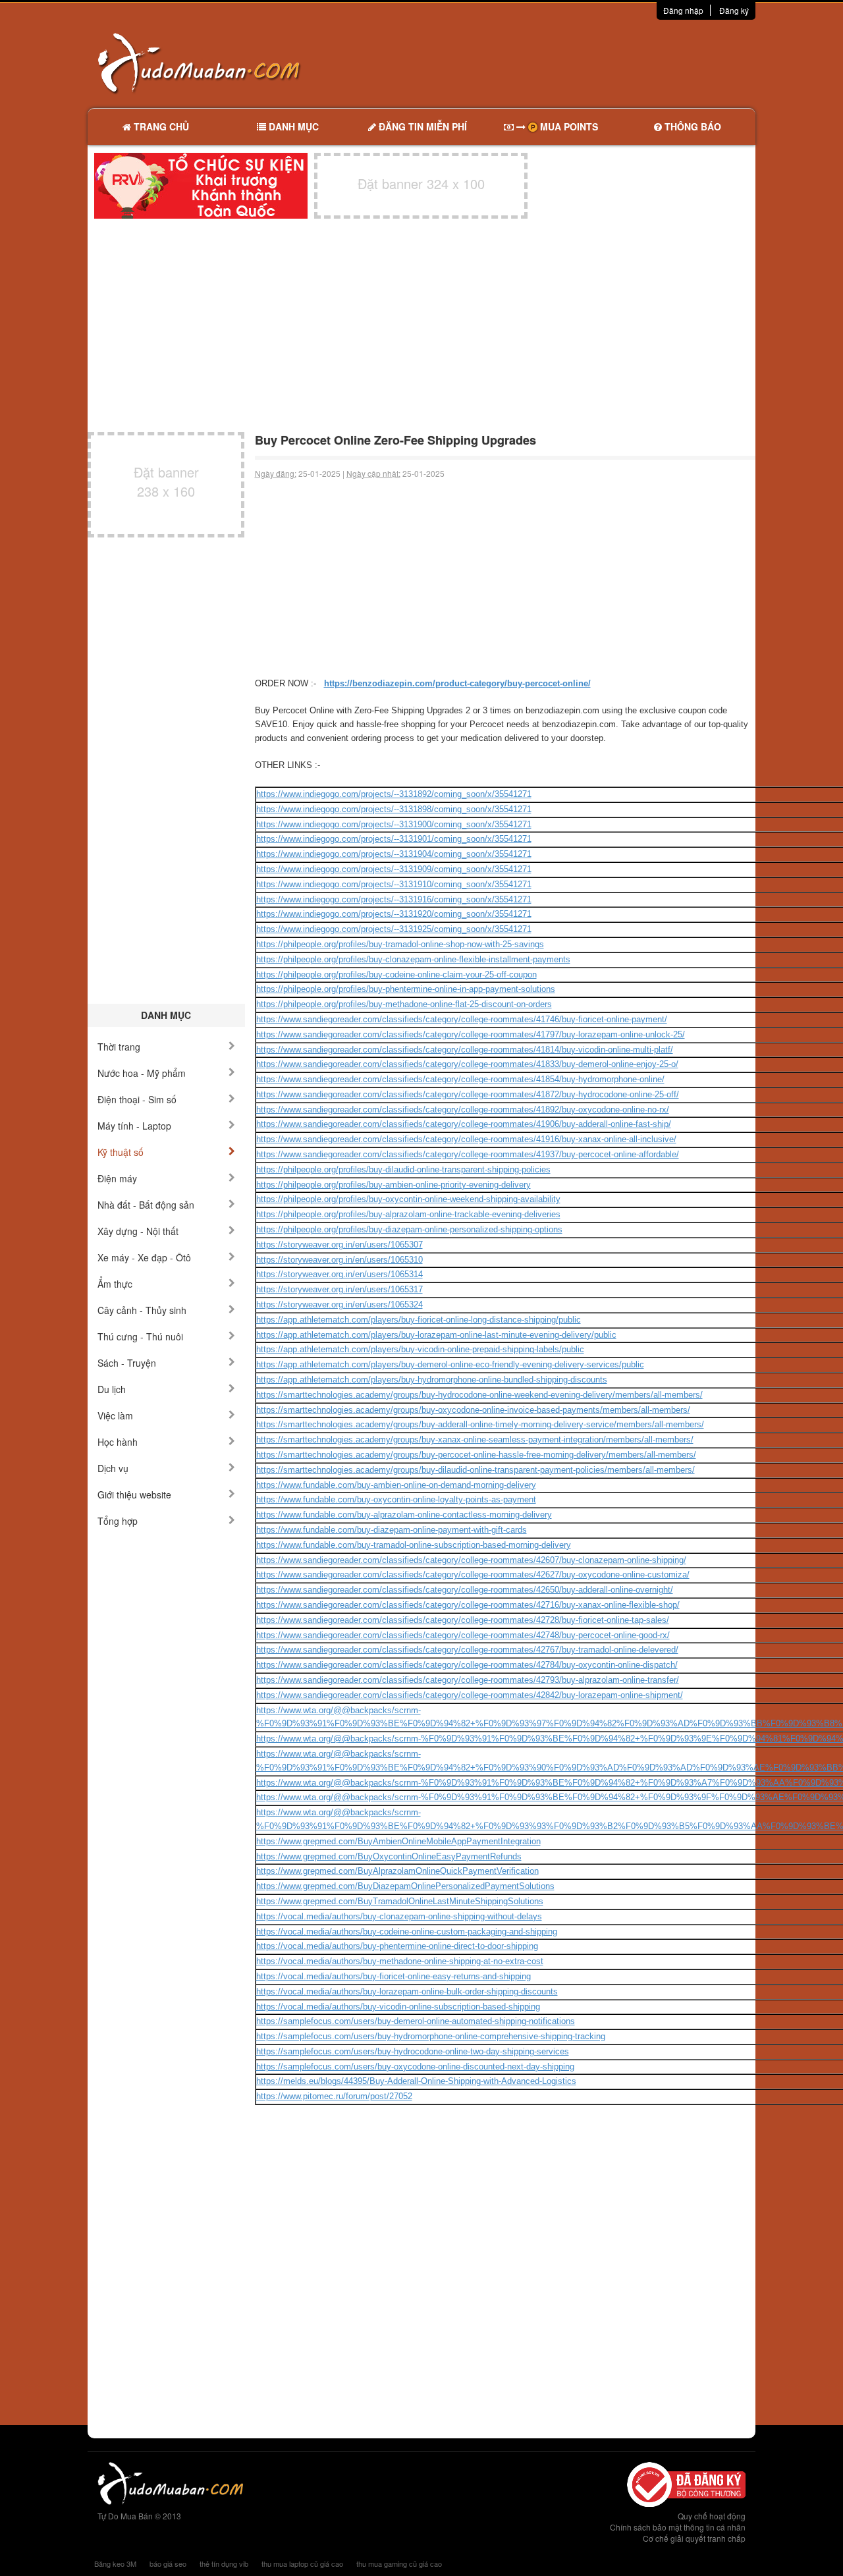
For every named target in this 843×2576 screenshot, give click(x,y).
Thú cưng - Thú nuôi (140, 1336)
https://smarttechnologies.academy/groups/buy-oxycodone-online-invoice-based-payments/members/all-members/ (473, 1410)
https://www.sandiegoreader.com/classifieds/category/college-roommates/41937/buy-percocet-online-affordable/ (468, 1154)
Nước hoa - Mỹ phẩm (142, 1073)
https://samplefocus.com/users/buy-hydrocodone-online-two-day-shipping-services (413, 2051)
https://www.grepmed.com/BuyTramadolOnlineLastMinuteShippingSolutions (400, 1901)
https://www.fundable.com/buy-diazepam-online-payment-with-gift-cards (392, 1530)
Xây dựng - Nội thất (138, 1231)
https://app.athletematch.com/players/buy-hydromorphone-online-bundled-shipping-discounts (432, 1380)
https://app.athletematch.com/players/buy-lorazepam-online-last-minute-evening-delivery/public (436, 1335)
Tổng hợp (118, 1521)
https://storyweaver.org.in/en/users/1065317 (340, 1289)
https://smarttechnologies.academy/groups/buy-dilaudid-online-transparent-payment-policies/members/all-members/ (476, 1470)
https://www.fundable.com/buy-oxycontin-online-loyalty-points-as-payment (396, 1499)
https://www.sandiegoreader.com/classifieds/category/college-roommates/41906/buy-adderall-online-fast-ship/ (464, 1124)
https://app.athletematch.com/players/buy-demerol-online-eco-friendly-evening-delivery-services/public (450, 1364)
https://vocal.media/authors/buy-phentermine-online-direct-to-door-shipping (397, 1946)
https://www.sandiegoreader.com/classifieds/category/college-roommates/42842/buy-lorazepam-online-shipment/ (470, 1695)
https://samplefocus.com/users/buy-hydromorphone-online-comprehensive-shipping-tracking (431, 2036)
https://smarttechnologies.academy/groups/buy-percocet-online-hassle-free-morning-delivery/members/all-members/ (476, 1455)
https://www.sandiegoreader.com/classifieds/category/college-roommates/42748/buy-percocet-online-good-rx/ (463, 1635)
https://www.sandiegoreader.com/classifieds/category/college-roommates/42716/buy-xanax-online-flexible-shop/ (468, 1605)
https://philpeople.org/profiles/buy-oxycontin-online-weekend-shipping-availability (408, 1199)
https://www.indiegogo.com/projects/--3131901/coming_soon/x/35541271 (394, 839)
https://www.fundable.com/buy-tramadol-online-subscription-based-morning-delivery (414, 1545)
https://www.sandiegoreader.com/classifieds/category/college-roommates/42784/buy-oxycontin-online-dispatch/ (467, 1665)
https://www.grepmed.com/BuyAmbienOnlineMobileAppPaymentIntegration (398, 1841)
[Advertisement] (560, 63)
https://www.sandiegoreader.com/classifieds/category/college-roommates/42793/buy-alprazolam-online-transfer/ (468, 1680)
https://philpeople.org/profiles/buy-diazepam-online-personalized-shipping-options (409, 1229)
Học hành (118, 1442)
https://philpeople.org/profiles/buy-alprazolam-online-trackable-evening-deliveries (408, 1214)
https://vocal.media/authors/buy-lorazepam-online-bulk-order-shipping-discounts (407, 1991)
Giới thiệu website (134, 1494)
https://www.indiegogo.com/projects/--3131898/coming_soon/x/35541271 (394, 809)
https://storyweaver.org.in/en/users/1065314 (340, 1274)
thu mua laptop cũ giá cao (302, 2563)
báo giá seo (168, 2563)
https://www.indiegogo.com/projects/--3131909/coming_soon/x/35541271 (394, 869)
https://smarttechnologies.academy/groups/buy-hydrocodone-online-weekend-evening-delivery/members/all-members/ (479, 1395)
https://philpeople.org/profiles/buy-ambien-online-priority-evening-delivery (394, 1185)
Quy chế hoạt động (712, 2516)
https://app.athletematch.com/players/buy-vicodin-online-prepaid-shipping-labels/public (420, 1349)
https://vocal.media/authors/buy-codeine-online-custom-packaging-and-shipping (407, 1932)
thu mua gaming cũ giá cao (399, 2563)
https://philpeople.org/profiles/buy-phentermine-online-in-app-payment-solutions (406, 989)
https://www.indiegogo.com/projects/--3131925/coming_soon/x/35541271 (394, 929)
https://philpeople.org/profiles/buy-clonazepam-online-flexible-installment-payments (413, 959)
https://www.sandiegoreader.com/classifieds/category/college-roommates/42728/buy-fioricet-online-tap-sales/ (463, 1620)
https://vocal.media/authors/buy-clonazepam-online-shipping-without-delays (399, 1916)
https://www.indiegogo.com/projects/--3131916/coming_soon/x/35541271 (394, 899)
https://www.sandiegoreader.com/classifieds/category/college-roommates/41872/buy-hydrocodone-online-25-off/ (468, 1094)
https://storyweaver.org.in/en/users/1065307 (340, 1245)
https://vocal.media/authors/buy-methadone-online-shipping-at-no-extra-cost (400, 1961)
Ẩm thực (115, 1284)
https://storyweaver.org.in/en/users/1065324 (340, 1304)
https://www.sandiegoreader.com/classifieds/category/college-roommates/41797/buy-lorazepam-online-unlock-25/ (471, 1034)
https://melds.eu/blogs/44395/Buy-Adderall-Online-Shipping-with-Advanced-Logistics (416, 2081)
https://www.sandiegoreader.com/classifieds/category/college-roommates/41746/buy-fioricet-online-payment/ (462, 1019)
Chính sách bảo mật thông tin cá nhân (678, 2527)
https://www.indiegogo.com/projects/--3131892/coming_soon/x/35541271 (394, 794)
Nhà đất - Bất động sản (146, 1205)
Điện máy (117, 1178)
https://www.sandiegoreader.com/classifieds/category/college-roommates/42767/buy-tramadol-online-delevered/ (467, 1650)
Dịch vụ (113, 1468)
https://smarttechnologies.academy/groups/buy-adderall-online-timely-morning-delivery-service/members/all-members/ (480, 1424)
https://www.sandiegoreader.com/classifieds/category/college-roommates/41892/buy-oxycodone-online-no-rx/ (463, 1110)
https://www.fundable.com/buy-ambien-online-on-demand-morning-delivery (396, 1485)
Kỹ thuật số (121, 1152)
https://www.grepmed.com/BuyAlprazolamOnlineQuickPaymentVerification (397, 1871)
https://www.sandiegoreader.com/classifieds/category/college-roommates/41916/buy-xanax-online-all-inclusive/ (466, 1139)
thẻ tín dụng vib (224, 2563)
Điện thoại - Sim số (137, 1099)
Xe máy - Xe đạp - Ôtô (144, 1257)
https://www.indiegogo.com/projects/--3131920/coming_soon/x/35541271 (394, 914)
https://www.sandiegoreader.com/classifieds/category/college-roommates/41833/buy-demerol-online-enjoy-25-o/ (467, 1064)
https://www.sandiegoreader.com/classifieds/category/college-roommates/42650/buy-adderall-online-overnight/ (465, 1590)
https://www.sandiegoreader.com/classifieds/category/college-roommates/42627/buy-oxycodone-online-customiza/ (473, 1575)
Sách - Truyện (127, 1363)
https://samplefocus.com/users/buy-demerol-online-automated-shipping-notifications (416, 2021)
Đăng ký (734, 10)
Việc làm (115, 1415)
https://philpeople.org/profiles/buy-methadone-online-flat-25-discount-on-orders (404, 1004)
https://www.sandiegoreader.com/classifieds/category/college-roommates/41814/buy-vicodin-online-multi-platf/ (465, 1050)
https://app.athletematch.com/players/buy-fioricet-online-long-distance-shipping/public (419, 1320)
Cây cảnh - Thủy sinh (142, 1310)
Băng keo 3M (115, 2563)
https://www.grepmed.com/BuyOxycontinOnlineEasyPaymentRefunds (389, 1856)
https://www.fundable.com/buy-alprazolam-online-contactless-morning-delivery (404, 1515)
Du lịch (112, 1389)
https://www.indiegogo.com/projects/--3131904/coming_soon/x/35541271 (394, 854)
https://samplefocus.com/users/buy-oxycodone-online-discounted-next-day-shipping (415, 2067)
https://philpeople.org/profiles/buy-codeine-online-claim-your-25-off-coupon (396, 974)
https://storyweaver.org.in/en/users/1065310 (340, 1260)
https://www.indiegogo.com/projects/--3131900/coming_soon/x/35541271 (394, 824)
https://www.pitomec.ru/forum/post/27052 (334, 2096)
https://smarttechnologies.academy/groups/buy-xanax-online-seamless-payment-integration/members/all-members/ (475, 1439)
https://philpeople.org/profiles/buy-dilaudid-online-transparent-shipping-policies (403, 1169)
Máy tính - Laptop (134, 1126)
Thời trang (119, 1047)
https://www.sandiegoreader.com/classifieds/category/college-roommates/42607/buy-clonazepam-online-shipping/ (471, 1560)
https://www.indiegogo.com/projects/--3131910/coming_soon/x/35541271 (394, 884)
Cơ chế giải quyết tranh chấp (694, 2538)
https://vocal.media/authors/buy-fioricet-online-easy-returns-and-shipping (394, 1976)
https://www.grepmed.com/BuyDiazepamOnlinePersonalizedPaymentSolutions (405, 1886)
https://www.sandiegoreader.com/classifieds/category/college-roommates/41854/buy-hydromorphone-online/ (460, 1079)
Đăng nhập (683, 10)
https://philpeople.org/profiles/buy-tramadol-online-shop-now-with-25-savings (400, 944)
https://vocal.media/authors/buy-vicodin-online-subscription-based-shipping (398, 2007)
